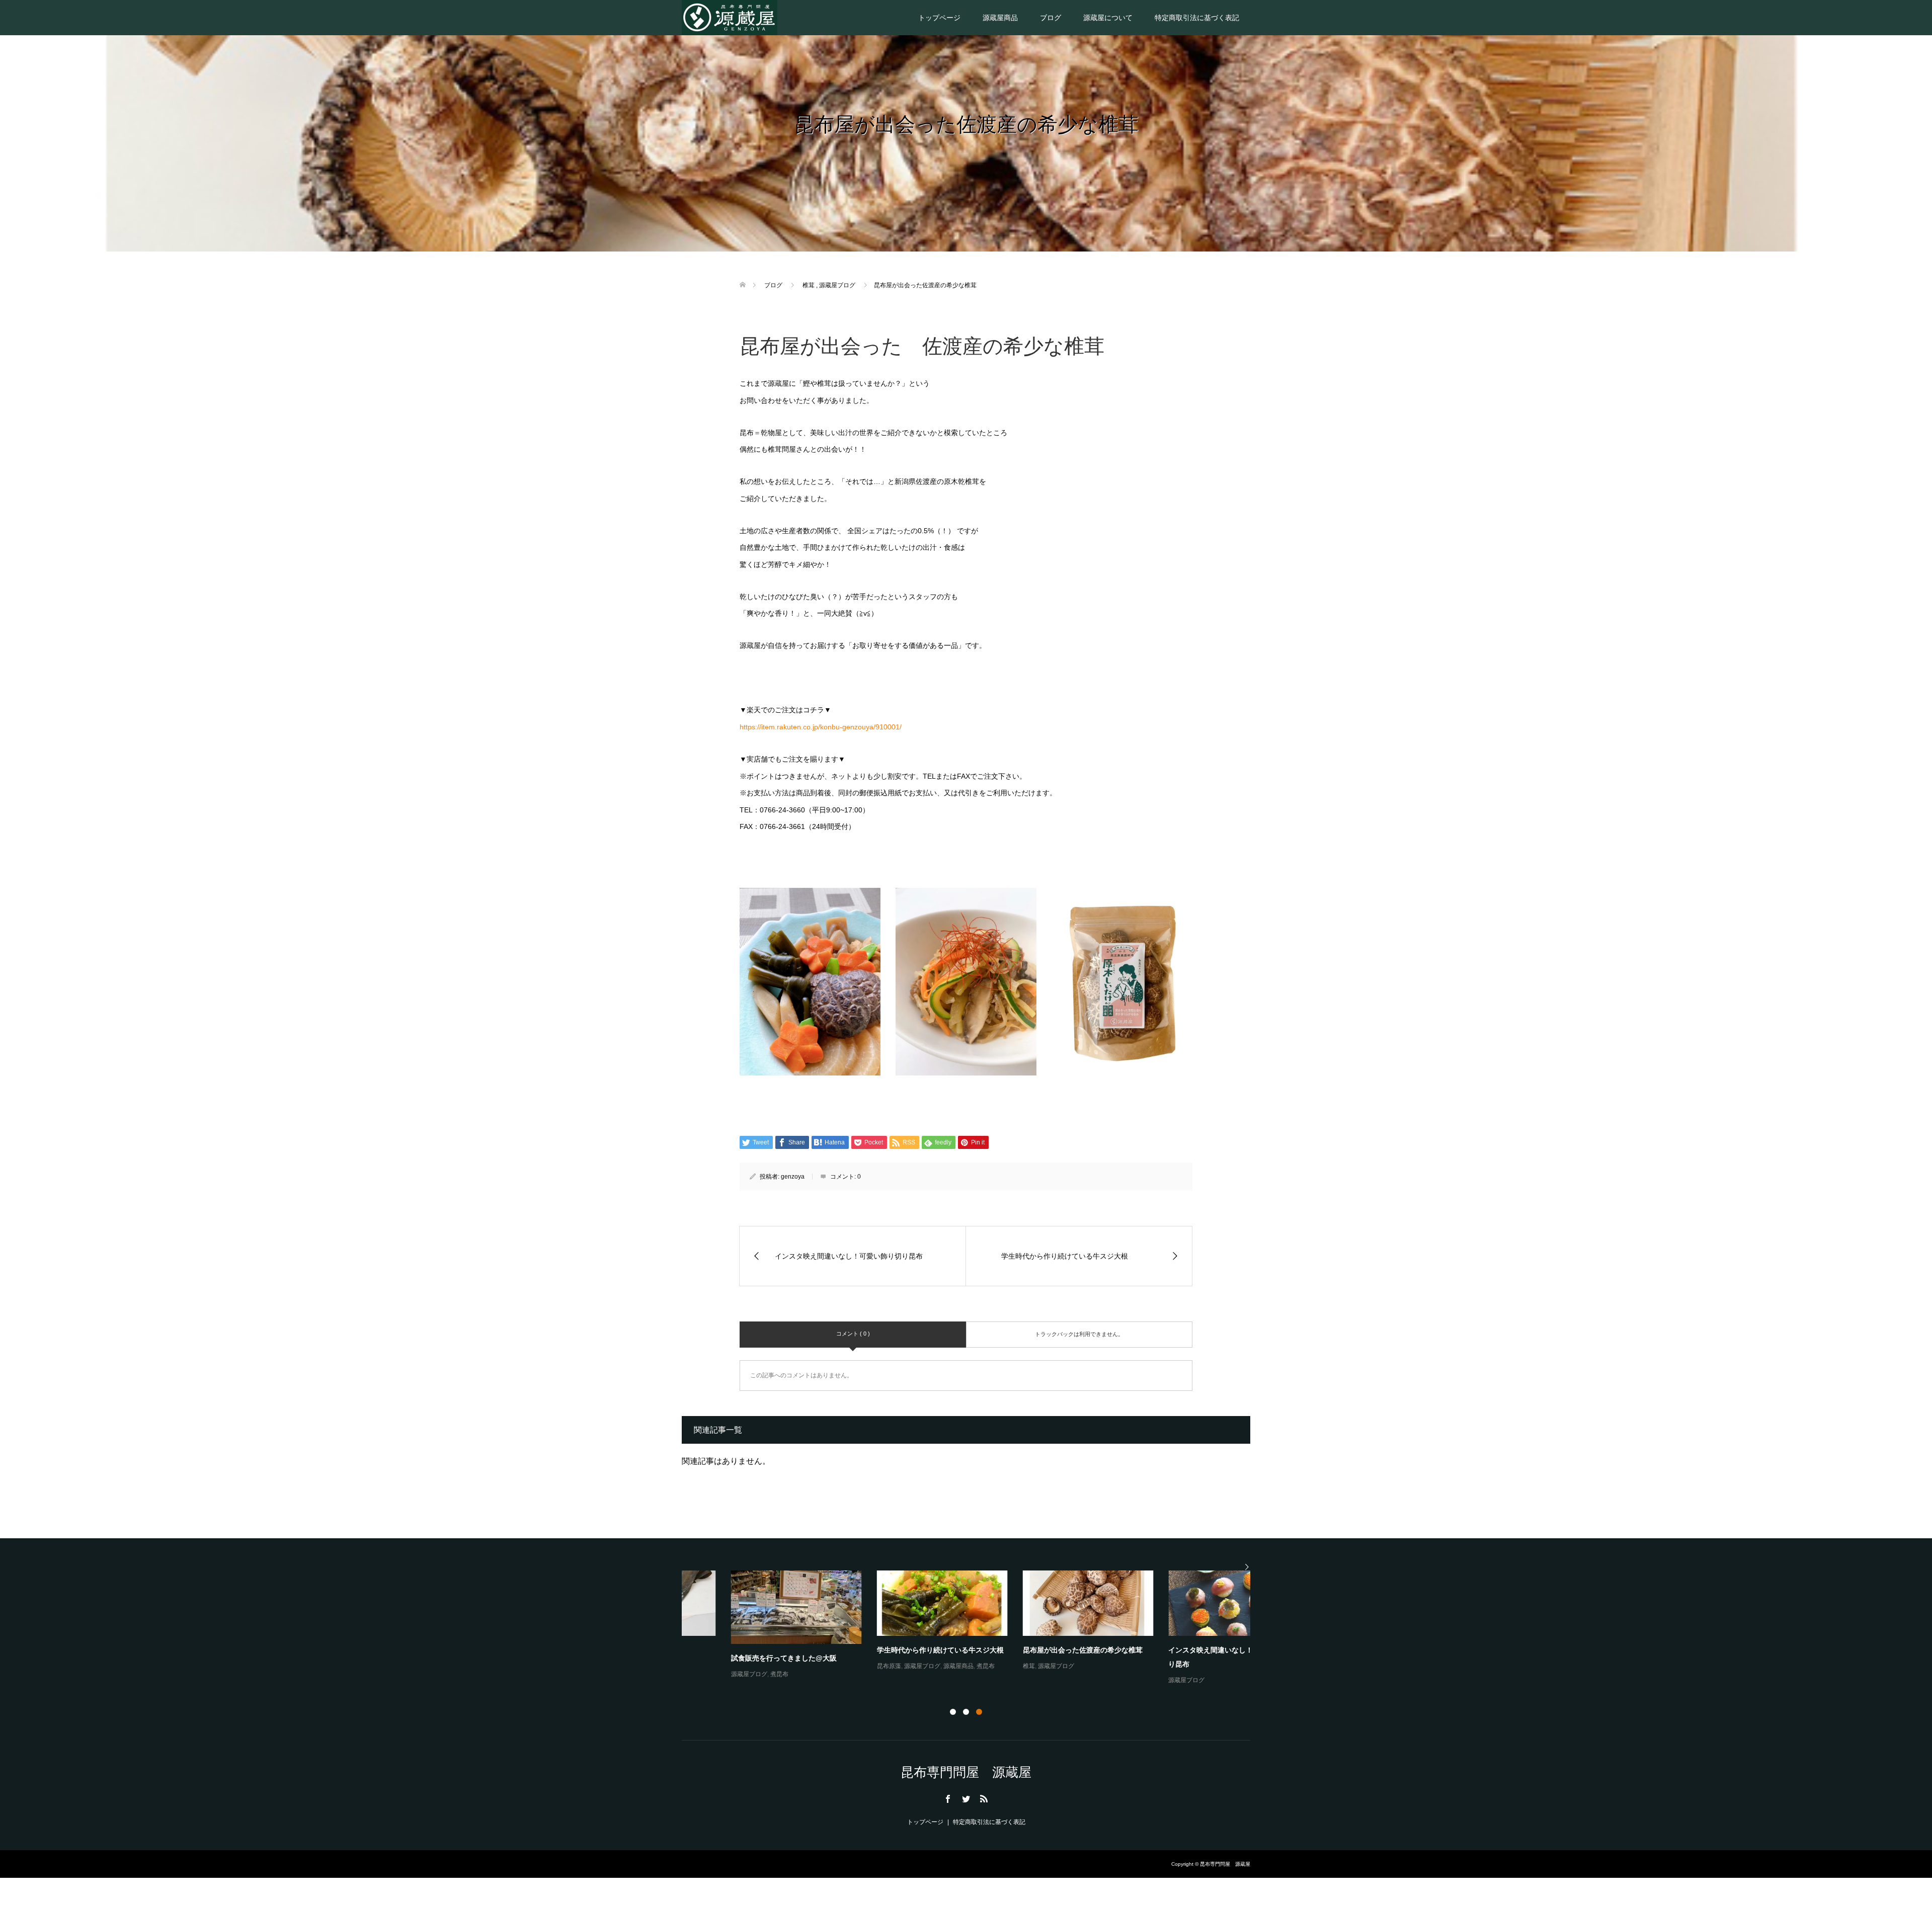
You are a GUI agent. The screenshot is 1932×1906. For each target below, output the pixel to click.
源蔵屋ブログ (700, 1674)
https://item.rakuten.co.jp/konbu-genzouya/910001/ (821, 727)
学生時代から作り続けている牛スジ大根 (891, 1650)
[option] (974, 1628)
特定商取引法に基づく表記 (1197, 18)
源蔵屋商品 (1000, 18)
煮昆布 (730, 1674)
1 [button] (953, 1712)
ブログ (1051, 18)
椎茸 (980, 1666)
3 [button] (979, 1712)
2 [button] (966, 1712)
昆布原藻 (840, 1666)
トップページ (939, 18)
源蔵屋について (1108, 18)
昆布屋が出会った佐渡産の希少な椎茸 (1033, 1650)
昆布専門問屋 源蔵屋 (966, 1772)
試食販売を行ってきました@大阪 (735, 1658)
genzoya (793, 1177)
